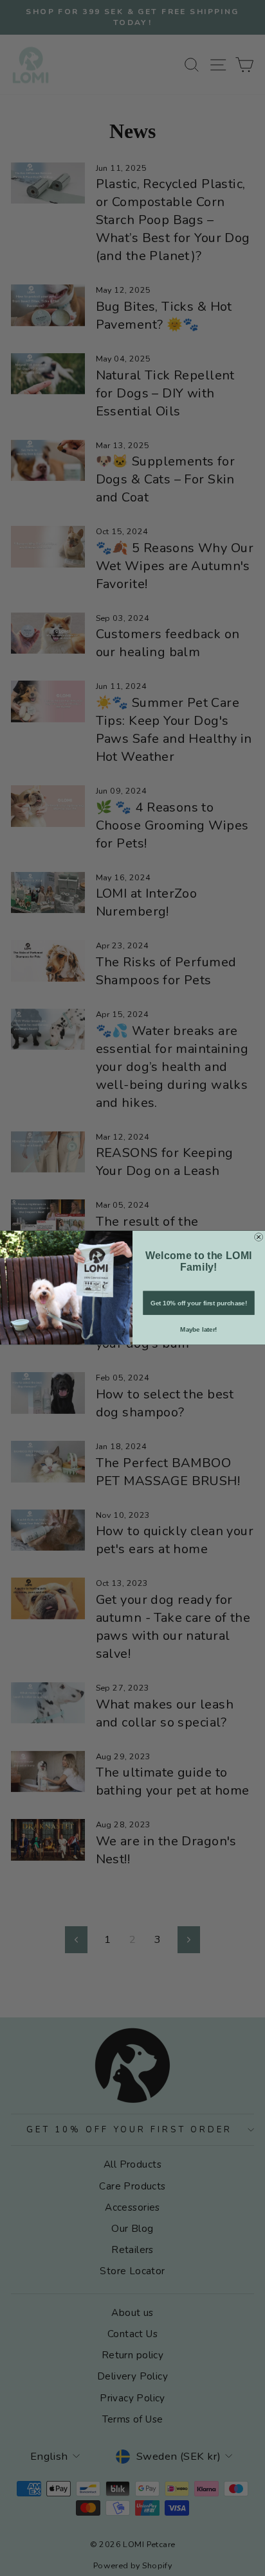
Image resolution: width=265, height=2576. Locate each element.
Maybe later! (198, 1329)
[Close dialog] (259, 1237)
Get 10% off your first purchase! (199, 1303)
